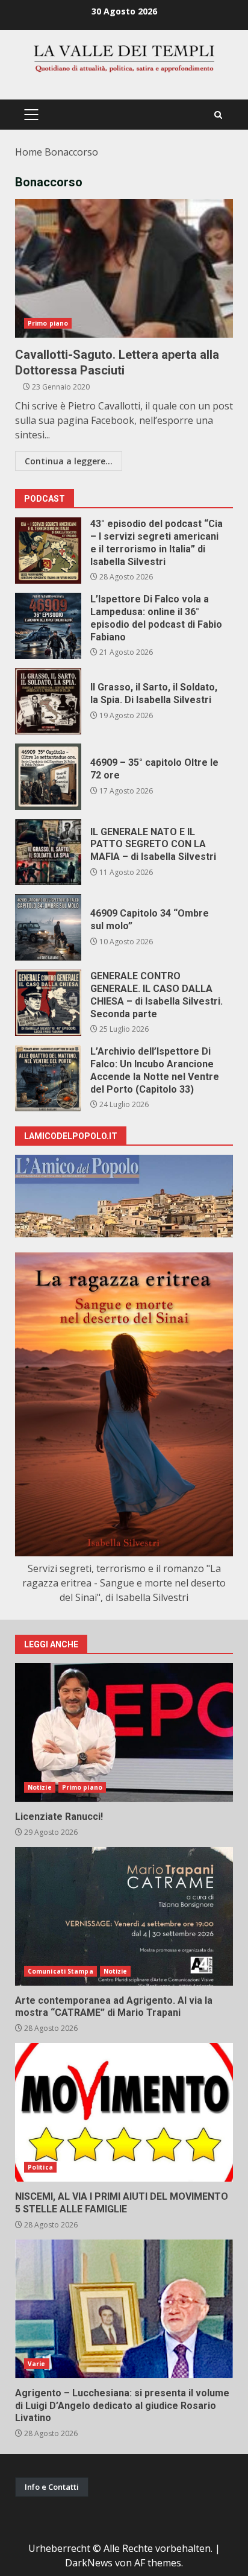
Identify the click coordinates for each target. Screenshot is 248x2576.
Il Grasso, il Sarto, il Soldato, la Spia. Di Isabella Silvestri (48, 701)
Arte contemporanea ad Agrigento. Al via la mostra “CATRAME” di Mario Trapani (124, 1916)
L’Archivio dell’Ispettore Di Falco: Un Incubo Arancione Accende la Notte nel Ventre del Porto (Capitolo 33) (48, 1078)
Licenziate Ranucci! (124, 1732)
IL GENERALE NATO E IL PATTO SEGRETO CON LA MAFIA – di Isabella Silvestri (48, 852)
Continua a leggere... (69, 461)
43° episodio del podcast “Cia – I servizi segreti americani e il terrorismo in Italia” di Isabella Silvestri (48, 551)
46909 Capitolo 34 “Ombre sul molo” (48, 927)
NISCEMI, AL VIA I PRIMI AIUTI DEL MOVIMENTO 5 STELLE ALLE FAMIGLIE (124, 2112)
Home (29, 152)
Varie (37, 2364)
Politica (40, 2167)
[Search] (218, 115)
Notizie (40, 1787)
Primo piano (48, 323)
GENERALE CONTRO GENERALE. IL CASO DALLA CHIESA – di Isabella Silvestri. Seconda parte (48, 1003)
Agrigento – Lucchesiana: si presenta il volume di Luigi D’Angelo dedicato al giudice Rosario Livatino (124, 2309)
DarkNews (89, 2563)
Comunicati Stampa (60, 1971)
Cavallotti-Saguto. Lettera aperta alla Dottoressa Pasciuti (124, 268)
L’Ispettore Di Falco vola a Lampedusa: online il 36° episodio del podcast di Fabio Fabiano (48, 626)
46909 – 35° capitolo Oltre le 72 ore (48, 777)
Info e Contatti (52, 2487)
